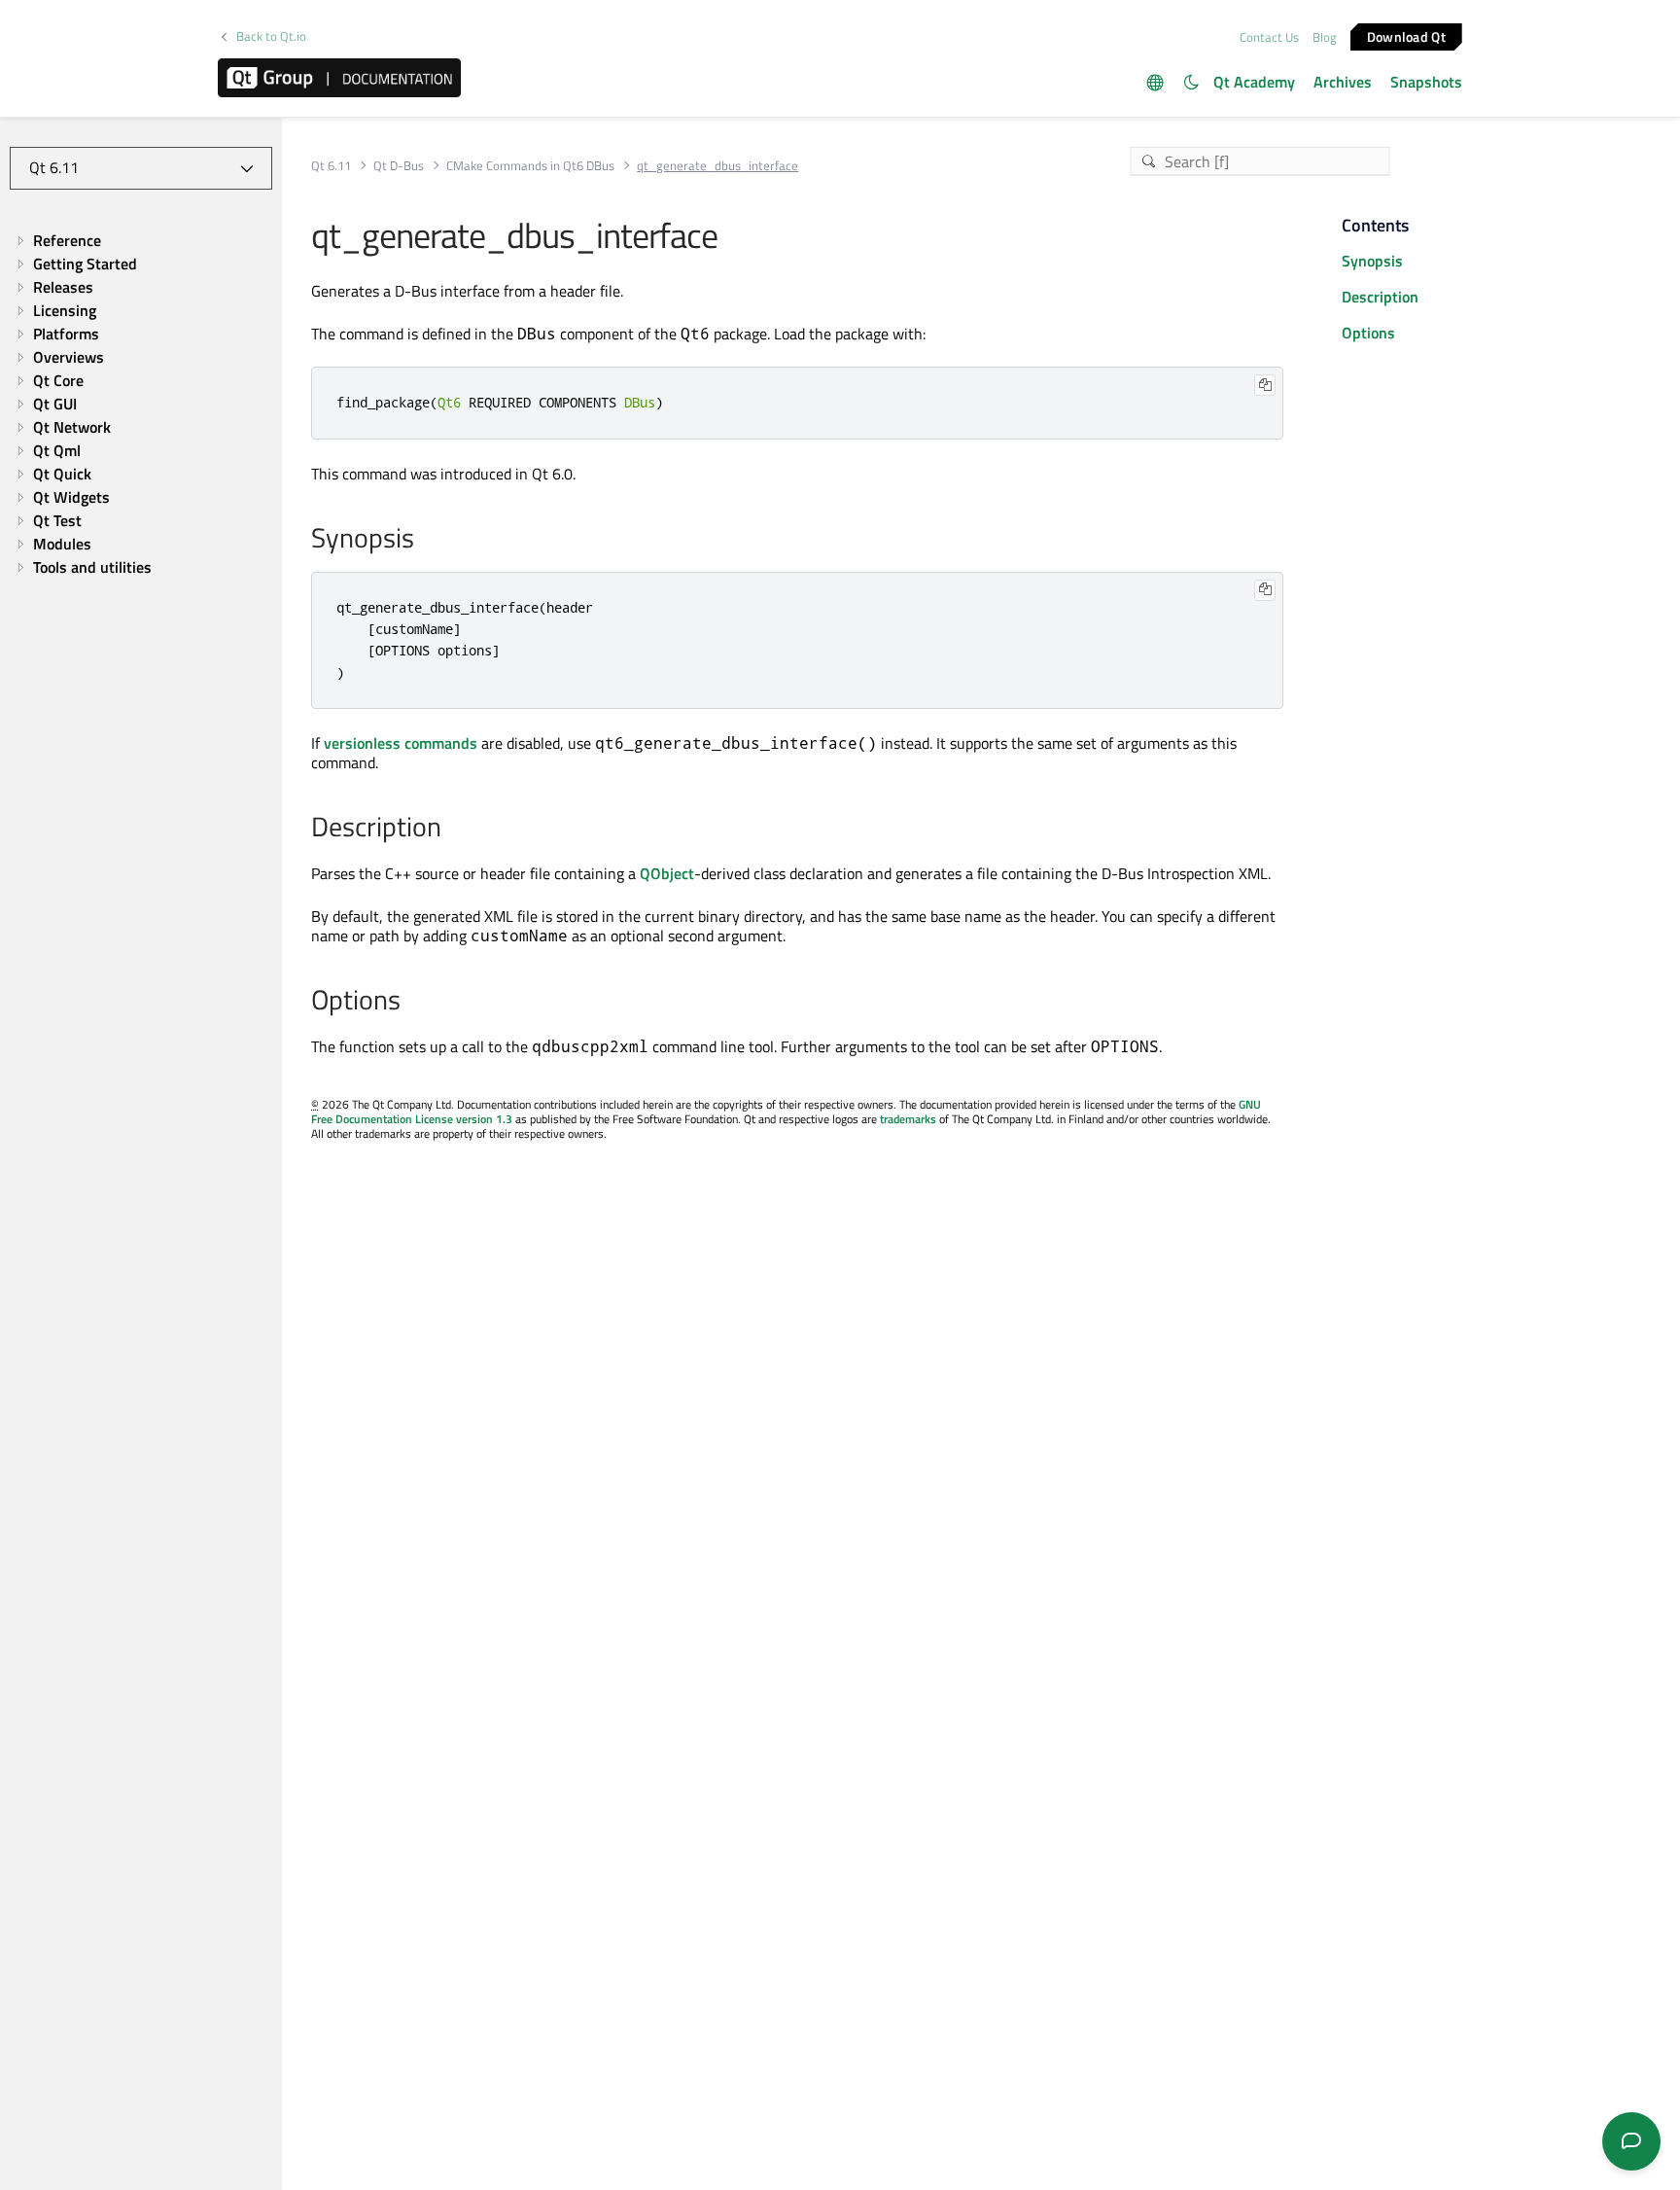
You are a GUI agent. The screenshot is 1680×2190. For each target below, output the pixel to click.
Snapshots (1426, 82)
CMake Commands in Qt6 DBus (530, 166)
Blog (1325, 37)
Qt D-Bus (399, 166)
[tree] (141, 404)
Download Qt (1406, 35)
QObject (667, 873)
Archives (1343, 82)
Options (1368, 333)
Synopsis (1372, 261)
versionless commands (401, 743)
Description (1380, 297)
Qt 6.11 (331, 166)
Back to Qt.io (271, 36)
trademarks (908, 1119)
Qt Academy (1254, 82)
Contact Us (1269, 37)
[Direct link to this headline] (424, 540)
